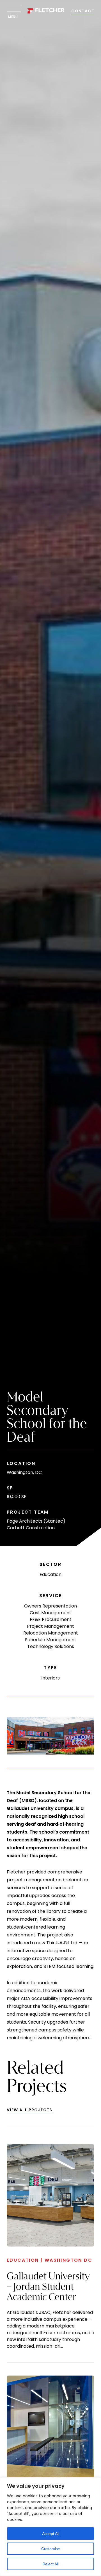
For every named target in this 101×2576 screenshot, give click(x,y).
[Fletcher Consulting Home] (46, 11)
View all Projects (30, 2110)
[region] (50, 2527)
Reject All (50, 2564)
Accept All (51, 2534)
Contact (83, 11)
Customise (51, 2549)
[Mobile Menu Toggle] (12, 9)
